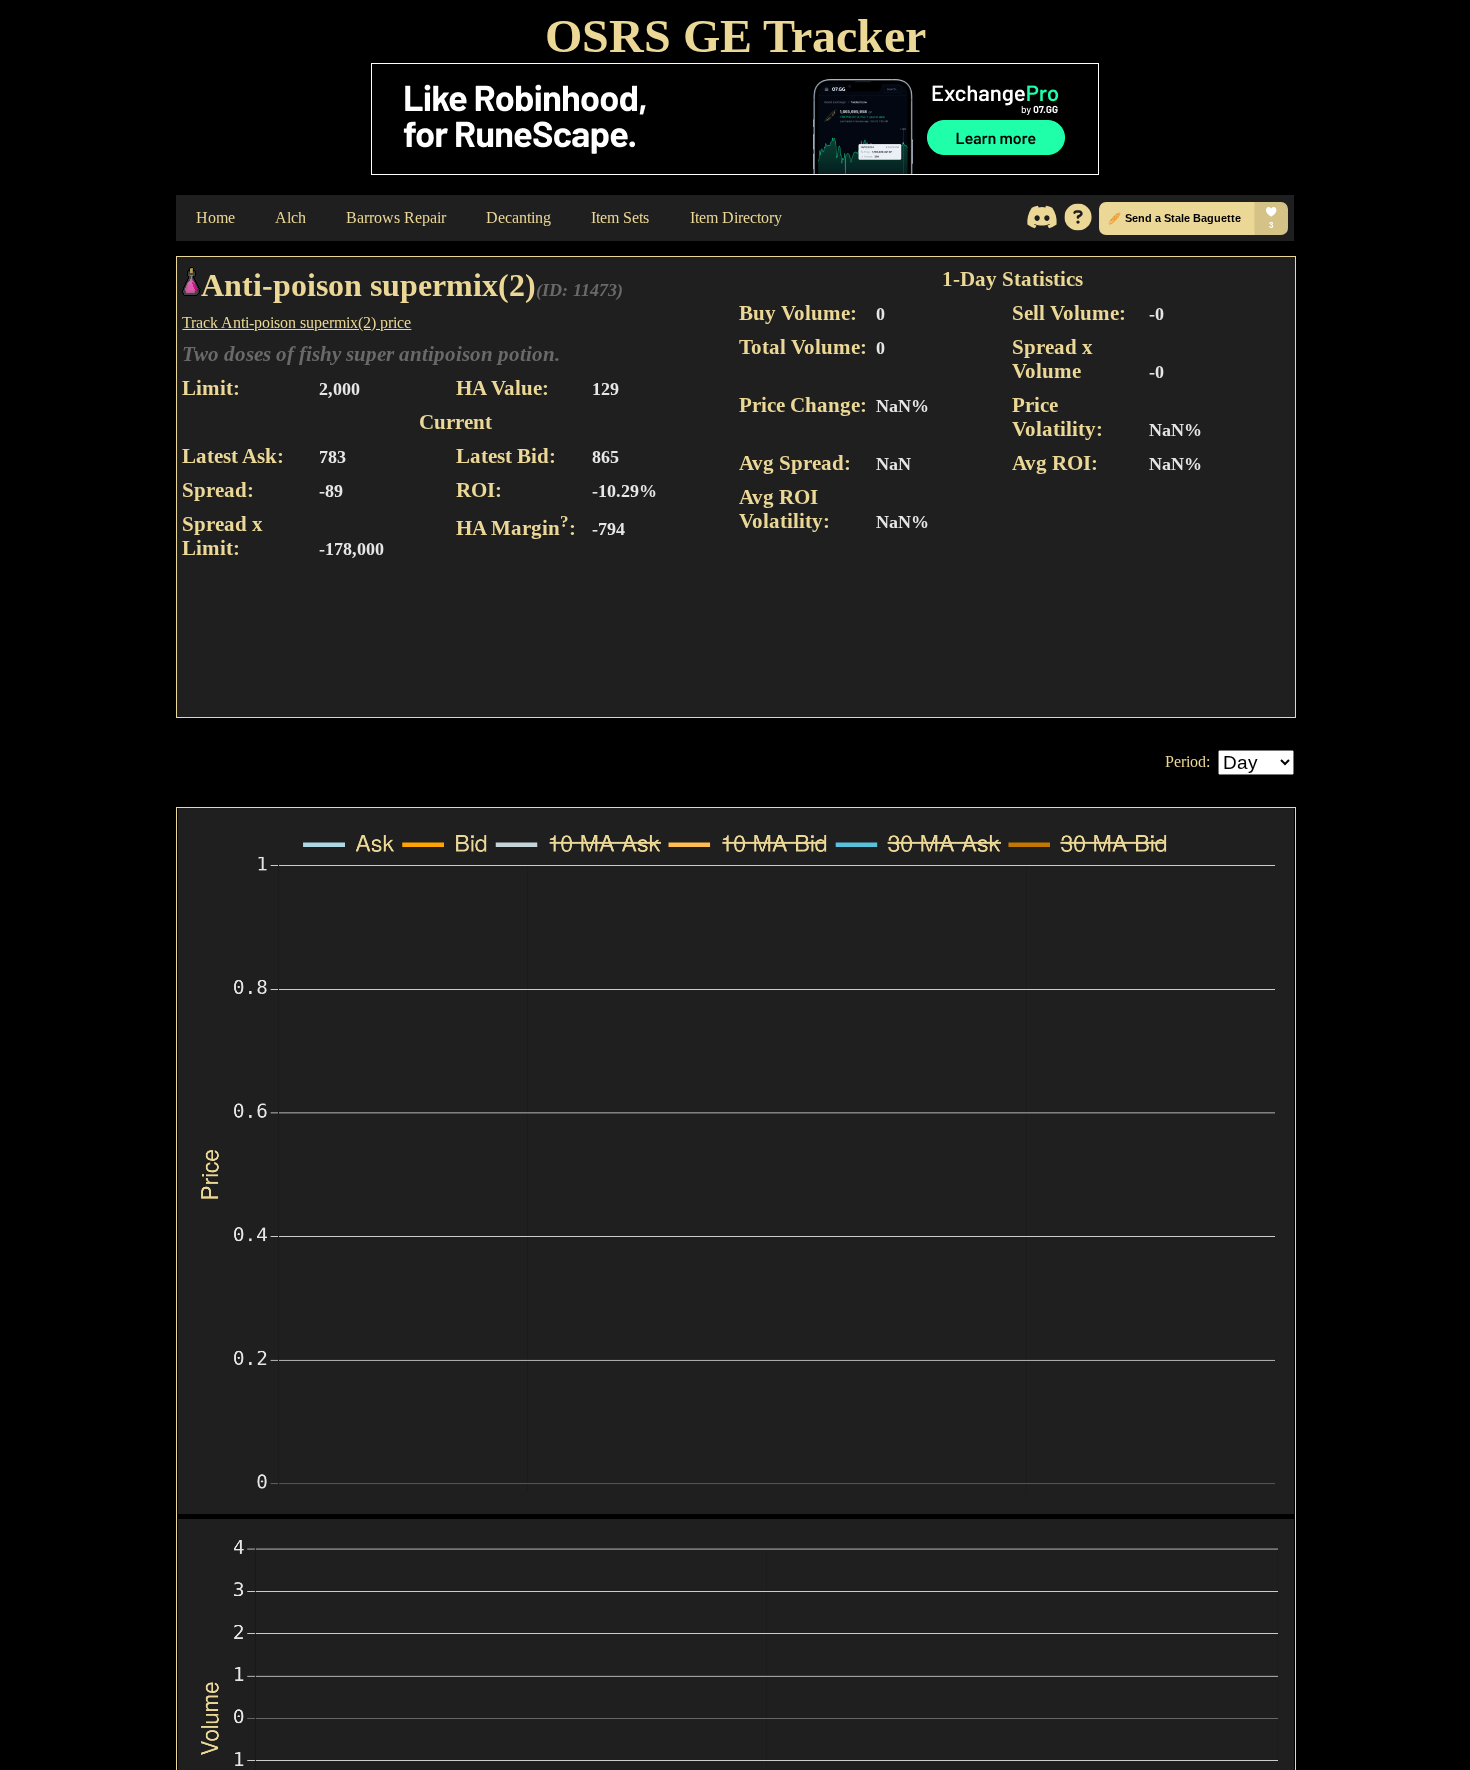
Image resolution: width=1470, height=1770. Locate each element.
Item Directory (736, 217)
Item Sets (620, 217)
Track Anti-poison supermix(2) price (296, 322)
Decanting (518, 217)
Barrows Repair (396, 217)
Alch (290, 217)
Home (215, 217)
